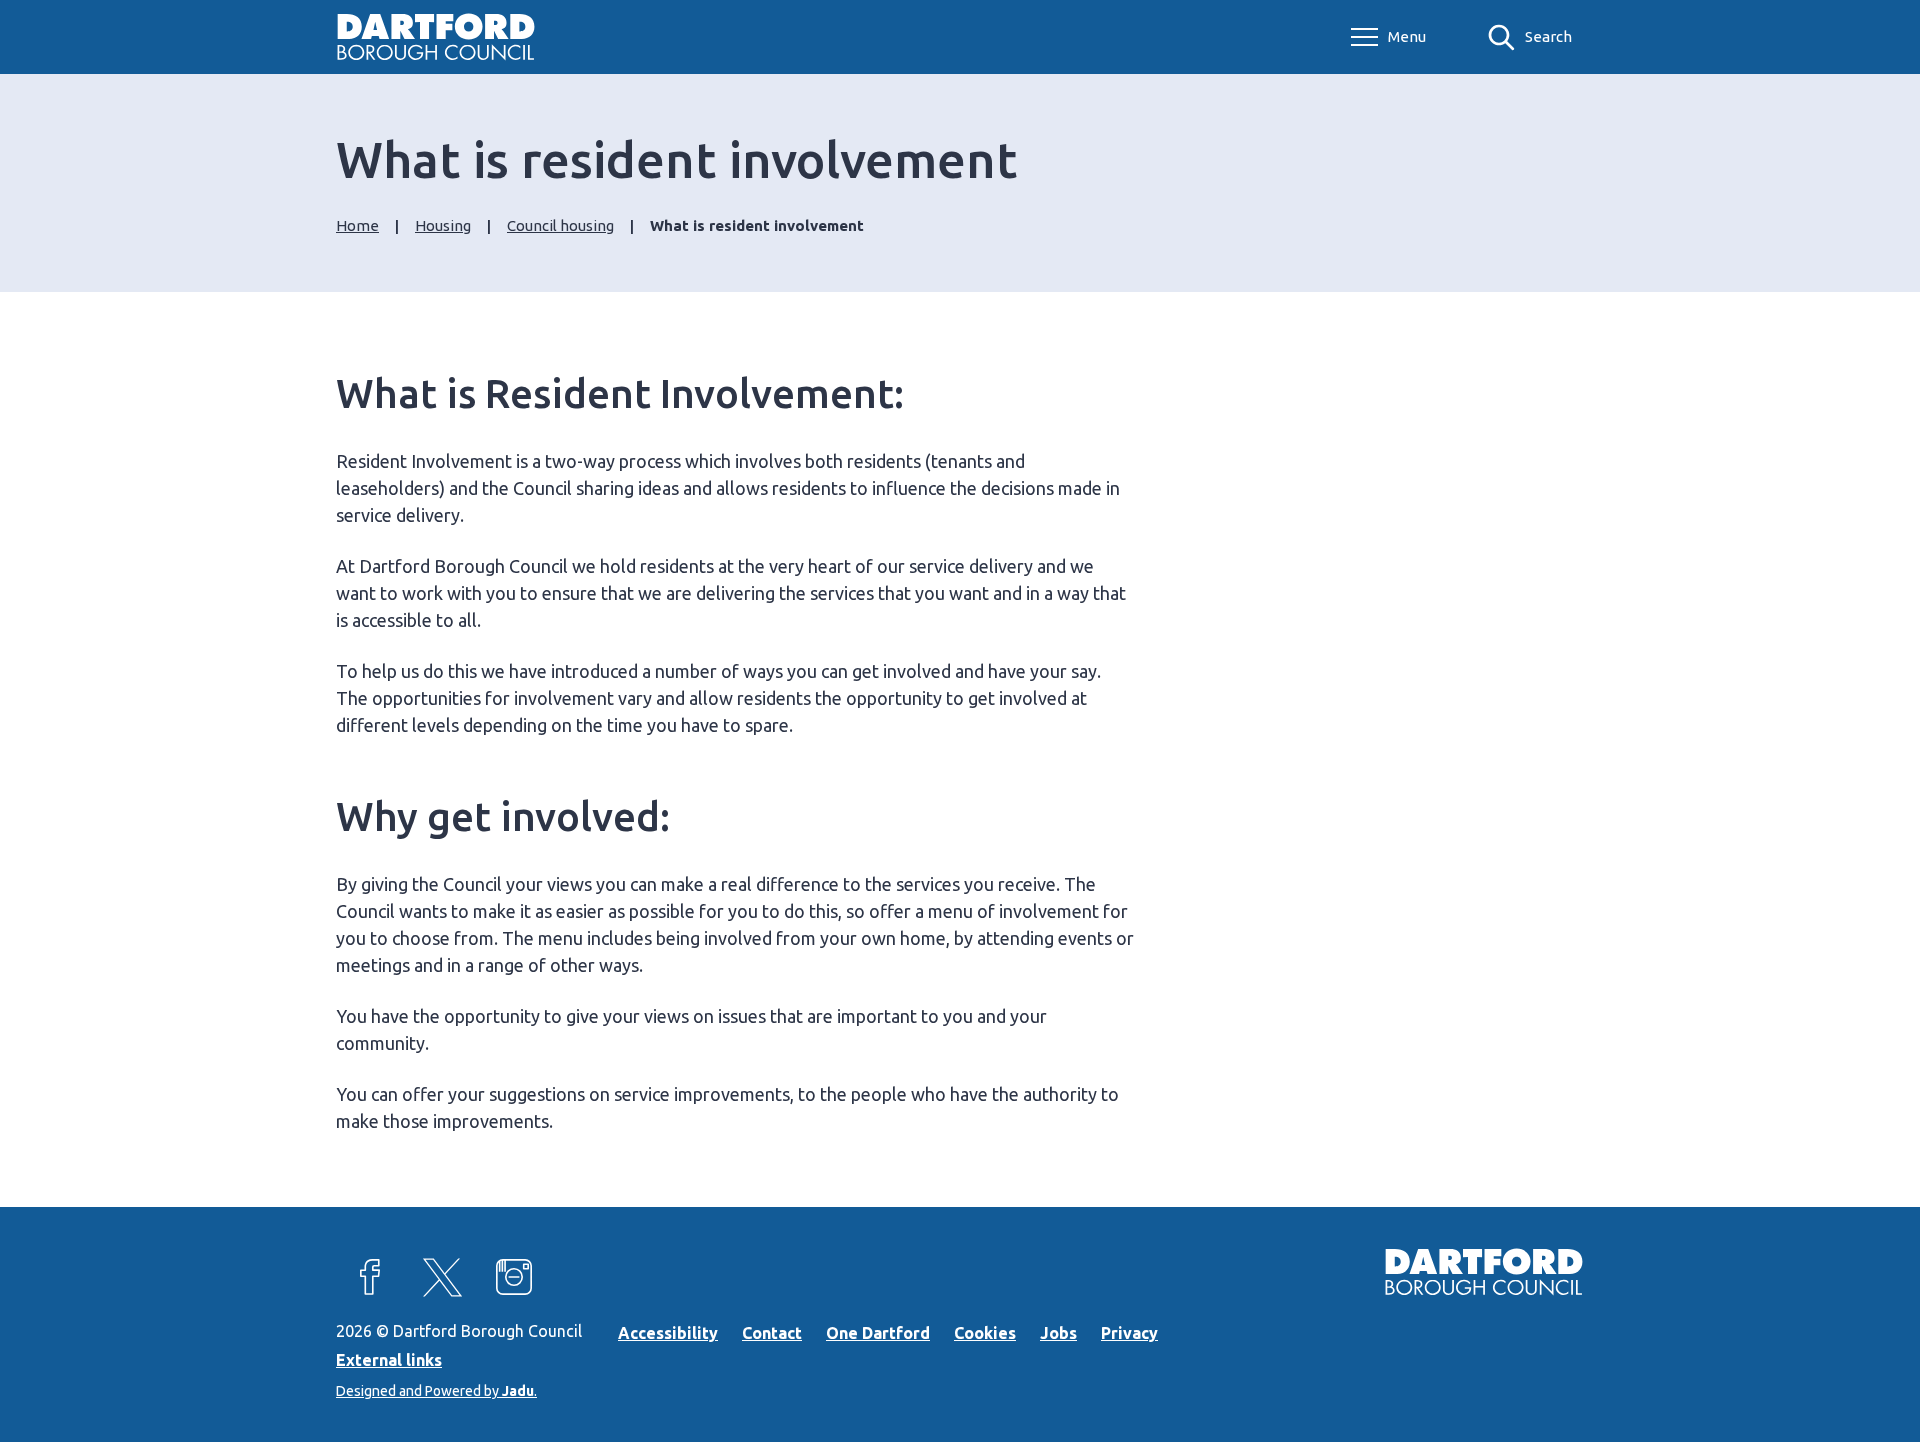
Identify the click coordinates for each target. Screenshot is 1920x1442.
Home (357, 225)
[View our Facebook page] (370, 1277)
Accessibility (668, 1333)
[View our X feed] (442, 1277)
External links (389, 1360)
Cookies (985, 1333)
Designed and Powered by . (436, 1391)
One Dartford (878, 1333)
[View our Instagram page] (514, 1277)
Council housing (560, 225)
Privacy (1129, 1333)
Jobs (1058, 1333)
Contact (772, 1333)
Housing (443, 225)
